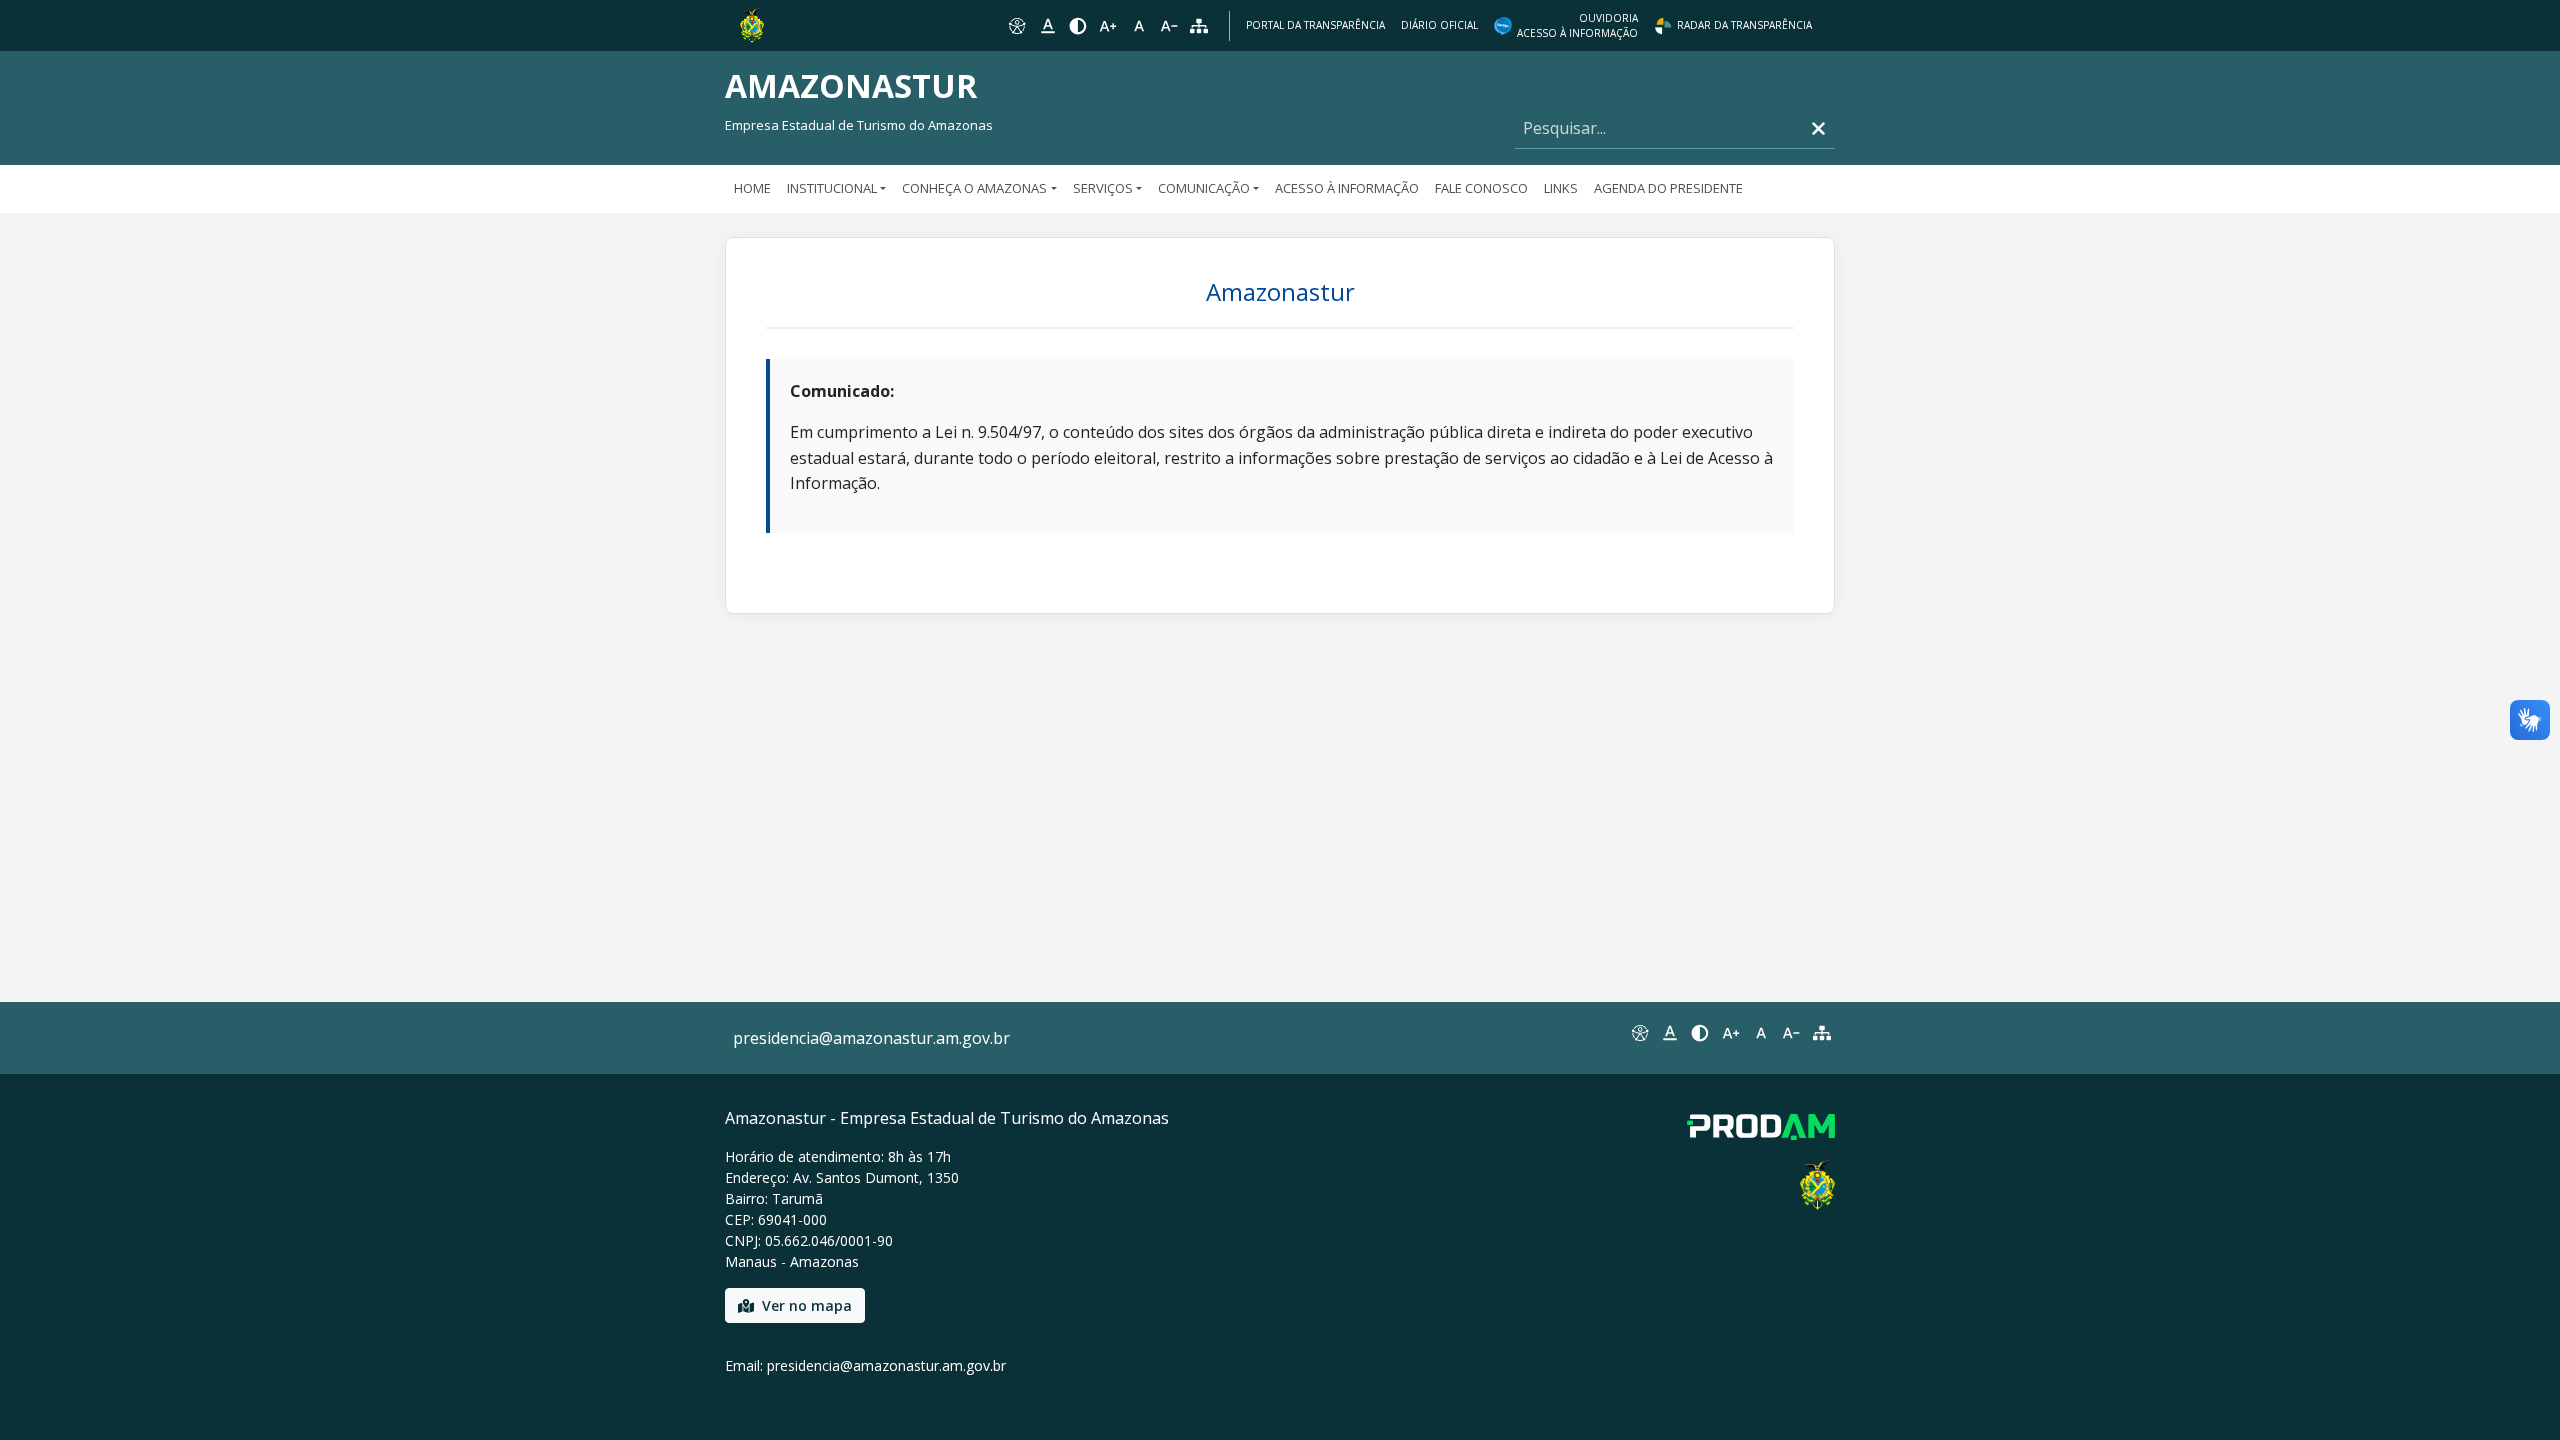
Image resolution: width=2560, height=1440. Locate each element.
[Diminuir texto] (1169, 26)
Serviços (1103, 188)
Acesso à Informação (1347, 188)
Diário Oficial (1439, 25)
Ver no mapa (807, 1305)
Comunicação (1204, 188)
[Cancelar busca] (1818, 128)
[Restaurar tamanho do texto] (1139, 26)
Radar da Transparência (1744, 25)
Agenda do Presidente (1668, 188)
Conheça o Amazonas (974, 188)
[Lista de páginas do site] (1822, 1033)
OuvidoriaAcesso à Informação (1577, 25)
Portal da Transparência (1315, 25)
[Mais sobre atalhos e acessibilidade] (1639, 1033)
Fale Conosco (1481, 188)
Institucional (832, 188)
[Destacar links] (1047, 26)
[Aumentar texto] (1108, 26)
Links (1561, 188)
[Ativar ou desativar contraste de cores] (1078, 26)
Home (752, 188)
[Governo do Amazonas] (752, 24)
